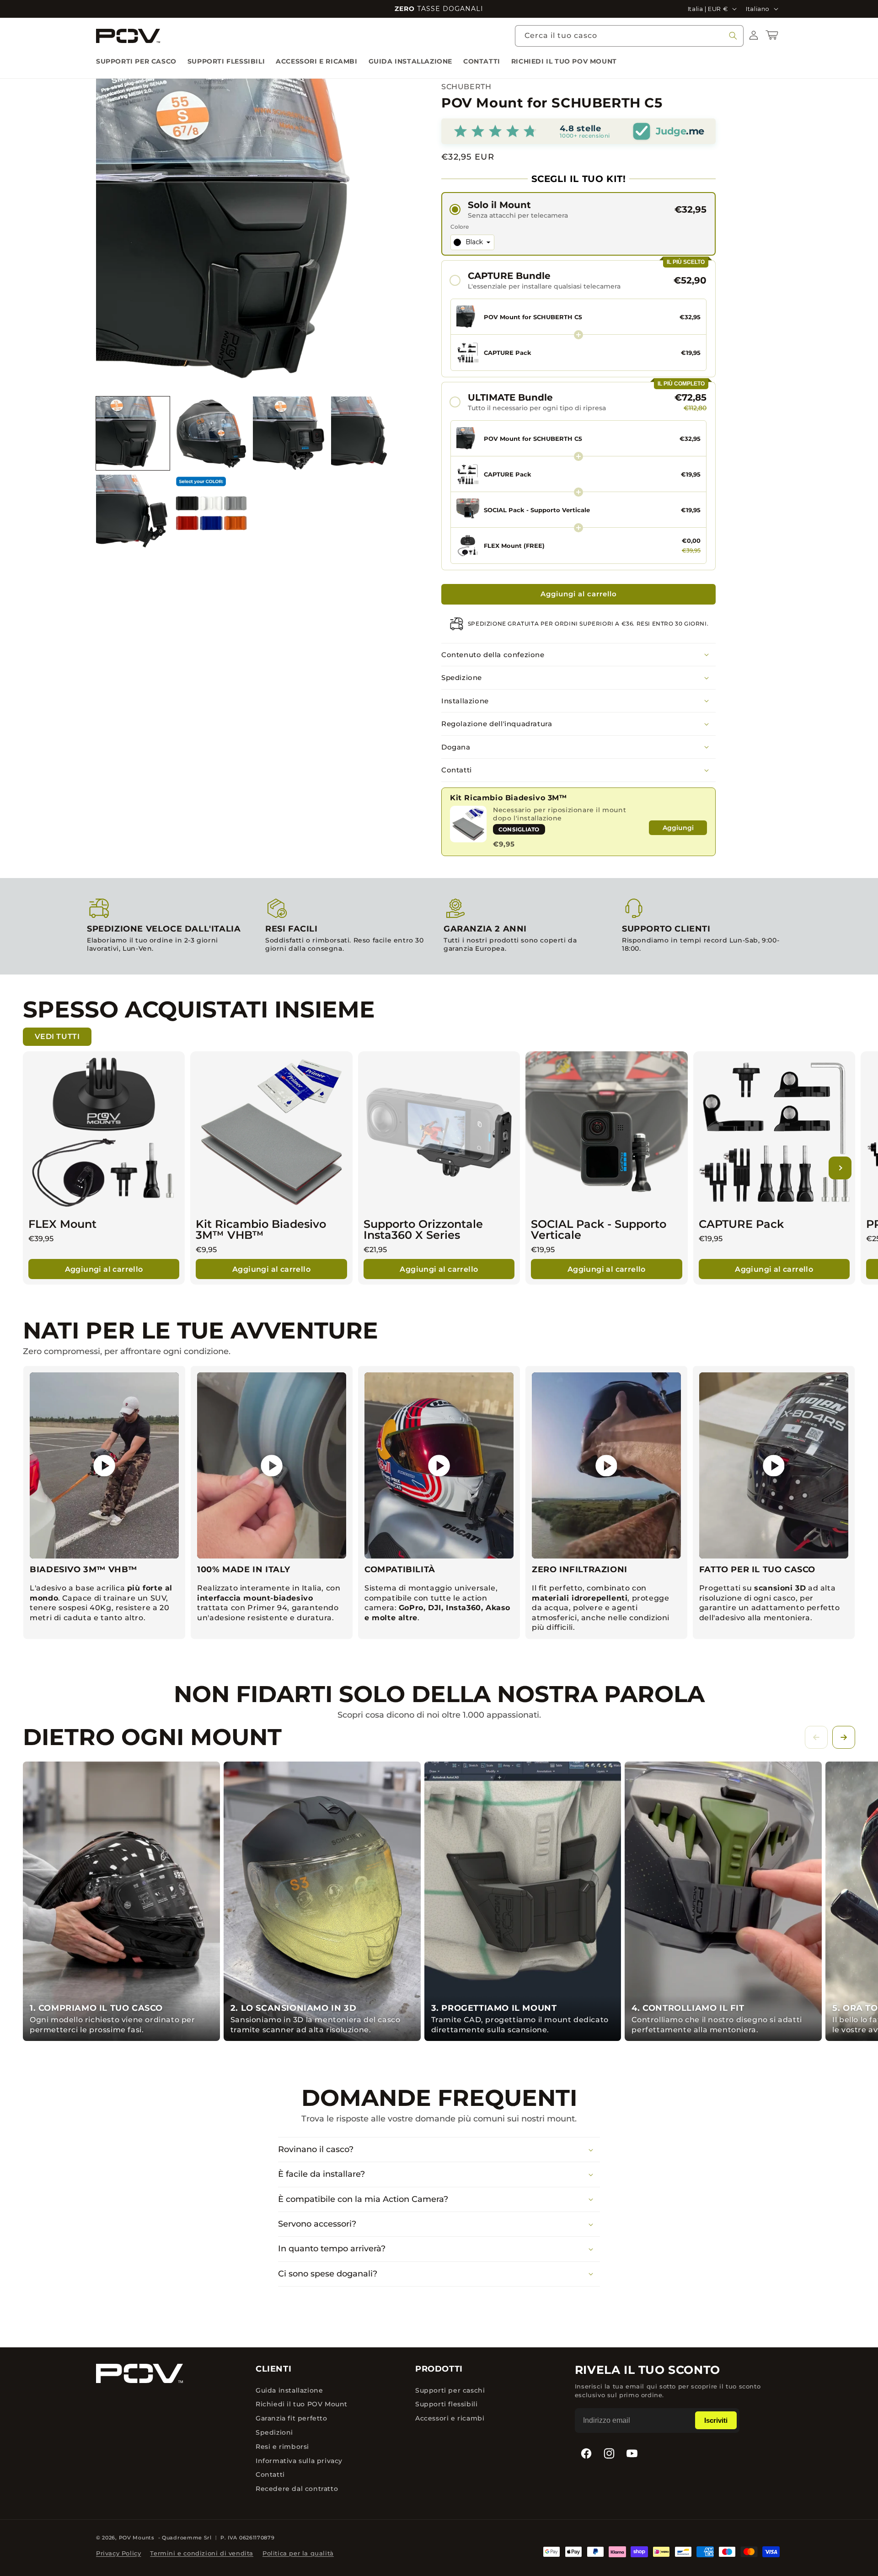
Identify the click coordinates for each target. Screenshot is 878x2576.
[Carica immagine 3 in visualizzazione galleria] (290, 433)
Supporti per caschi (450, 2390)
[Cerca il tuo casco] (733, 36)
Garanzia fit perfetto (292, 2418)
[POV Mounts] (139, 2373)
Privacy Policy (118, 2553)
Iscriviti (716, 2420)
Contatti (270, 2474)
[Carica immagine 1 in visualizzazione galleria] (133, 433)
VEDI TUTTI (57, 1036)
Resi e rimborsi (282, 2447)
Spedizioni (274, 2432)
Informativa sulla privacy (299, 2461)
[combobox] (629, 36)
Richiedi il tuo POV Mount (302, 2404)
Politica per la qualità (298, 2553)
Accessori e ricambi (450, 2418)
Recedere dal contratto (297, 2489)
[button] (774, 35)
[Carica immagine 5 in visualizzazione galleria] (133, 511)
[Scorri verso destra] (844, 1737)
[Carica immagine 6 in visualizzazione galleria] (211, 511)
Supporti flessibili (446, 2404)
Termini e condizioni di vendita (202, 2553)
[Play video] (104, 1466)
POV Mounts (137, 2538)
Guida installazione (289, 2390)
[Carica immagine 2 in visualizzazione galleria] (211, 433)
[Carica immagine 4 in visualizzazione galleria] (368, 433)
